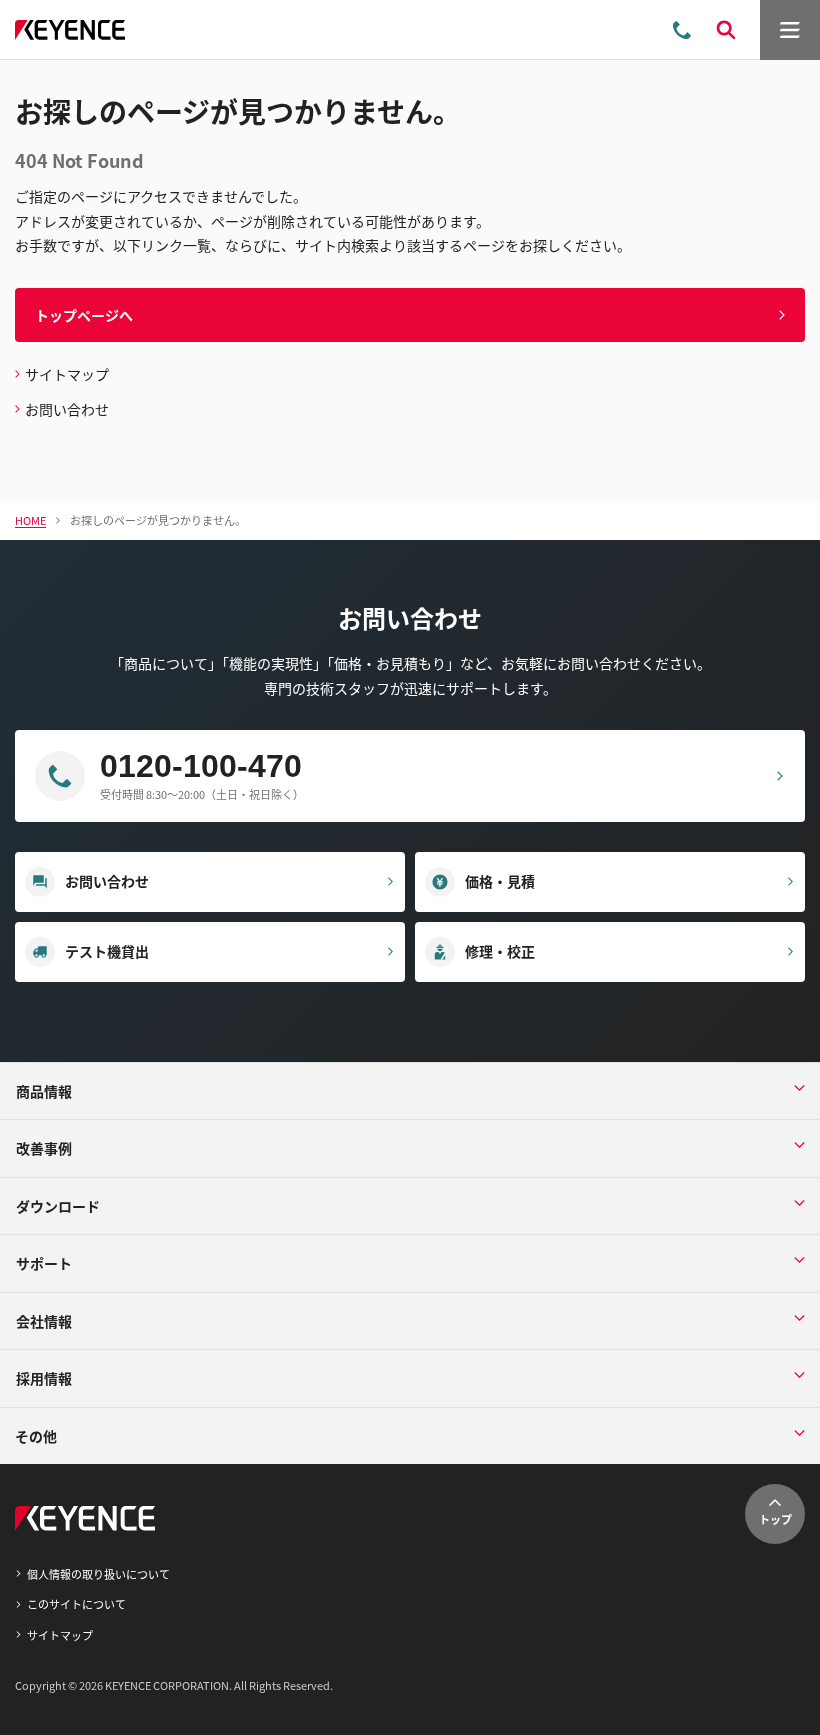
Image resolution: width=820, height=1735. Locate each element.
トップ (775, 1519)
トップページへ (84, 315)
